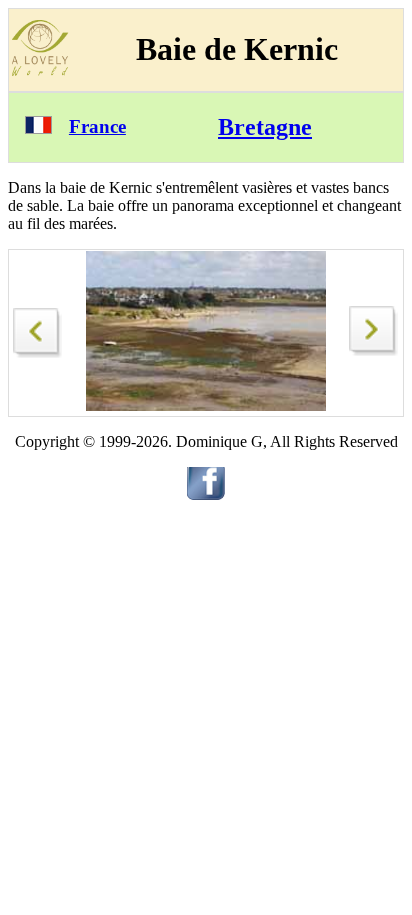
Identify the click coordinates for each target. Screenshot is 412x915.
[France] (38, 128)
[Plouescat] (38, 327)
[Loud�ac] (374, 350)
